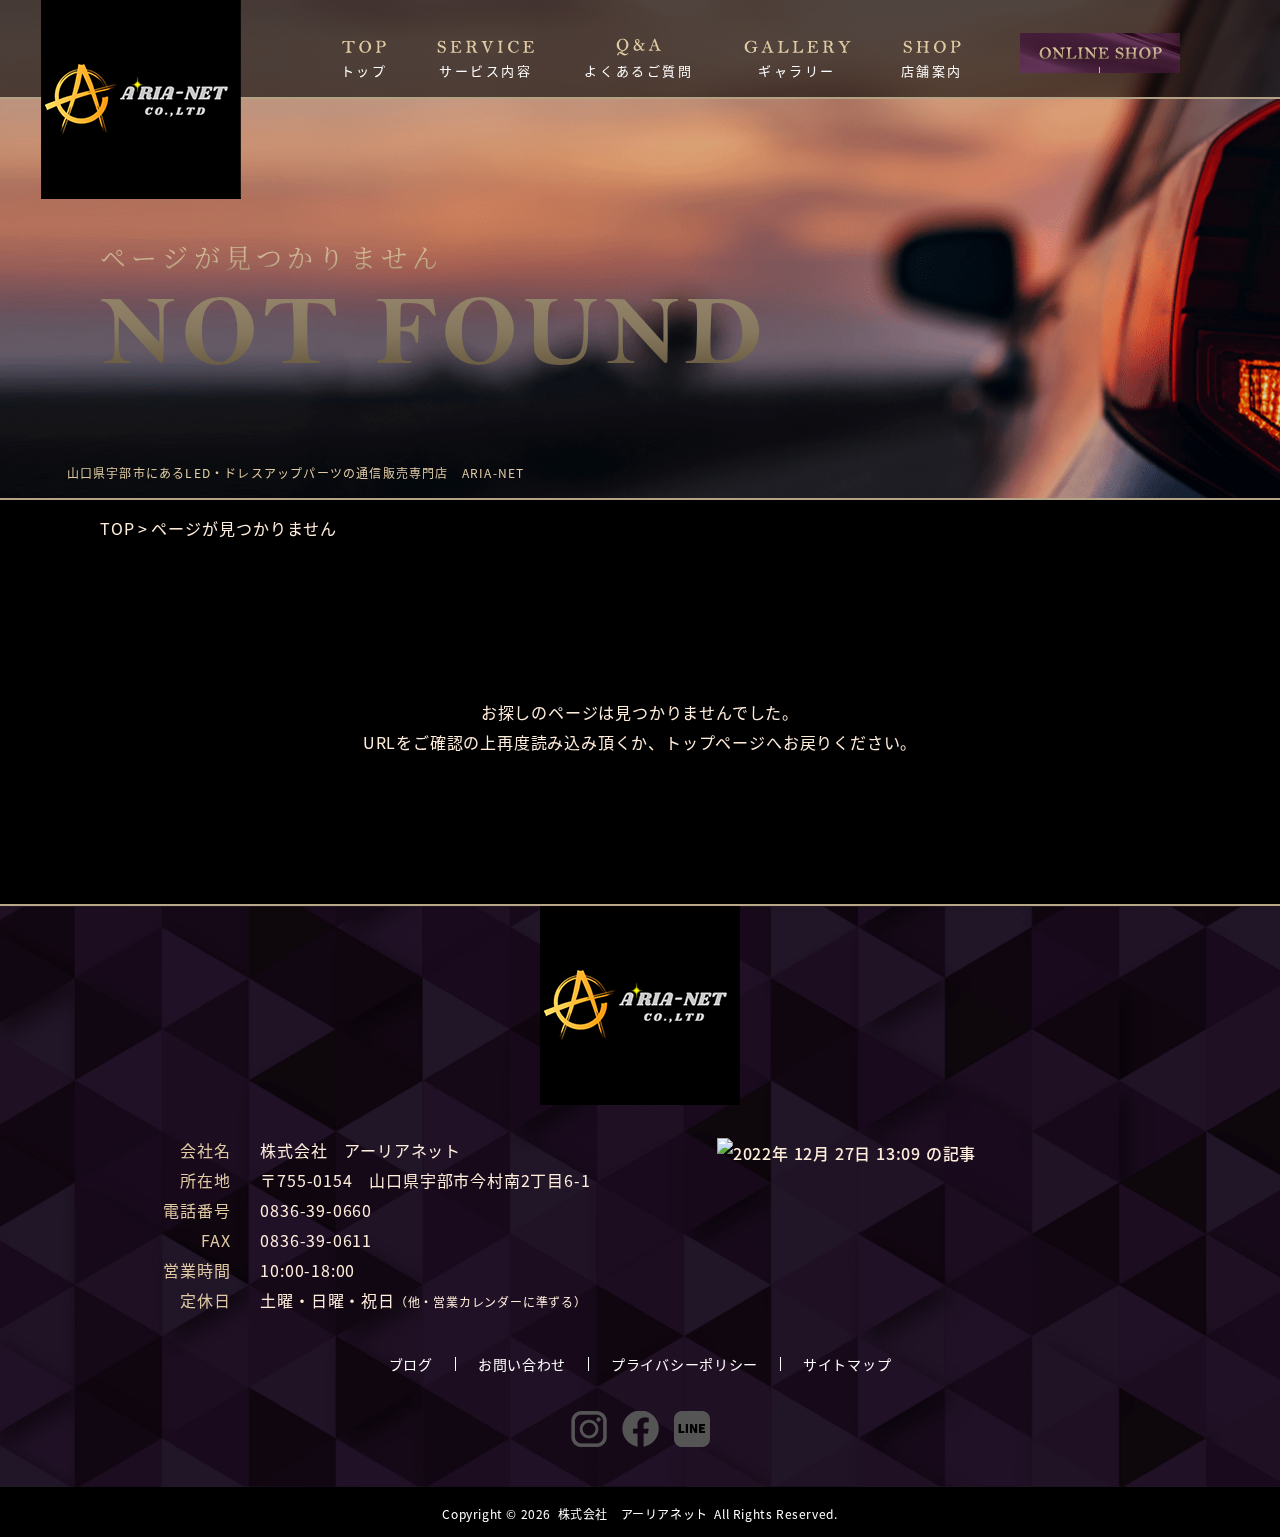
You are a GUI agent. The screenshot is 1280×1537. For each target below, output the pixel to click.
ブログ (411, 1364)
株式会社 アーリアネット (633, 1513)
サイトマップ (847, 1364)
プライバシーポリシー (684, 1364)
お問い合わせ (522, 1364)
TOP (117, 528)
